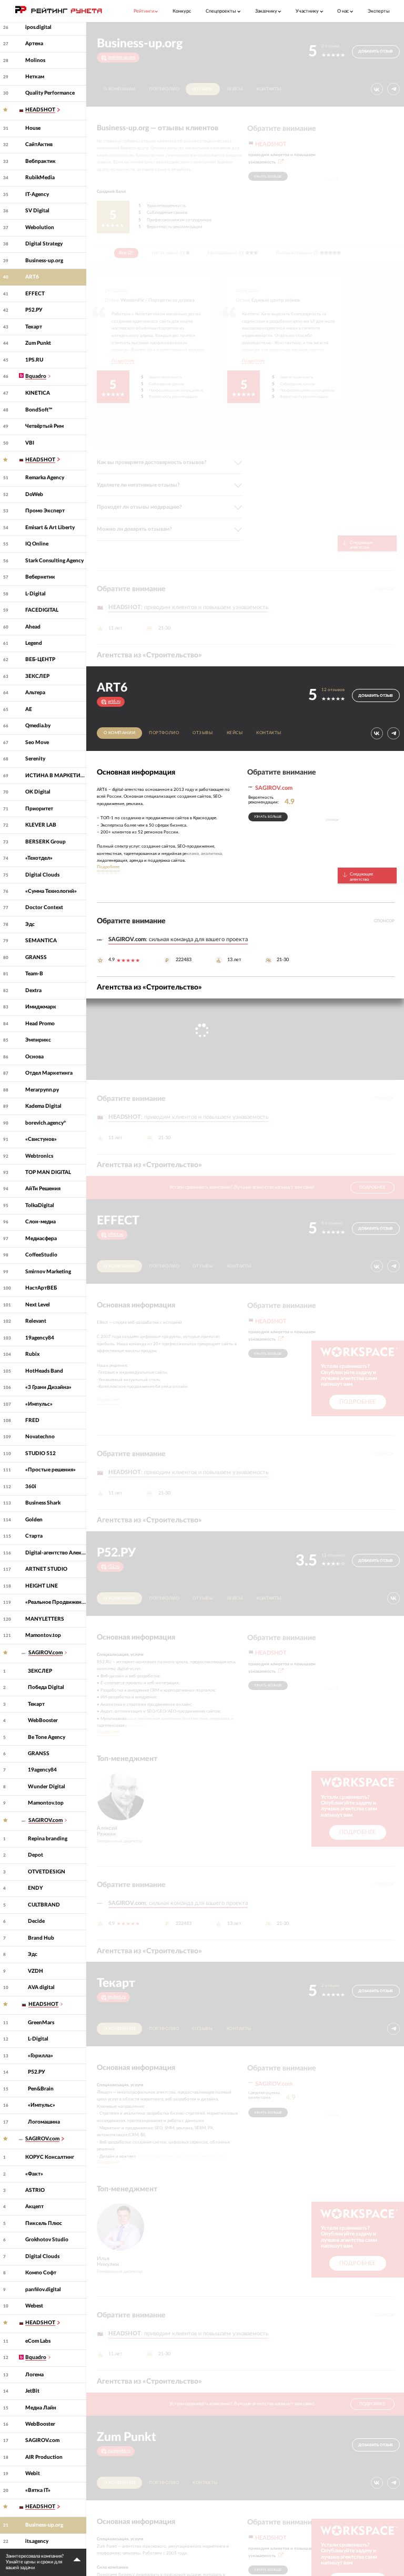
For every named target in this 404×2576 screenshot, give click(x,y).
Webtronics (39, 1156)
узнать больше (268, 177)
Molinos (35, 60)
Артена (34, 44)
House (33, 128)
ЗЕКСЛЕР (37, 676)
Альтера (35, 693)
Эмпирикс (38, 1040)
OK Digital (38, 792)
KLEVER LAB (41, 825)
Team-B (34, 974)
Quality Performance (50, 93)
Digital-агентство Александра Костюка (56, 1553)
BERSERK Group (46, 842)
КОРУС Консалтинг (50, 2157)
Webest (34, 2306)
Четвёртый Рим (44, 426)
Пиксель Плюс (44, 2223)
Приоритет (39, 809)
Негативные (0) (168, 253)
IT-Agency (37, 194)
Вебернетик (40, 577)
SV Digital (37, 211)
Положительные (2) (297, 253)
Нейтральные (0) (226, 253)
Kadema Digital (43, 1106)
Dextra (33, 991)
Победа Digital (46, 1687)
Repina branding (48, 1839)
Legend (34, 643)
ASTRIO (35, 2190)
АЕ (29, 709)
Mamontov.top (43, 1635)
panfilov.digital (43, 2290)
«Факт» (34, 2174)
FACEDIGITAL (42, 610)
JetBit (32, 2391)
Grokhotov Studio (47, 2240)
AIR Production (44, 2457)
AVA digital (41, 1987)
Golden (34, 1520)
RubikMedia (40, 178)
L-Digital (36, 594)
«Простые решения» (50, 1470)
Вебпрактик (41, 161)
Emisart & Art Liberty (50, 528)
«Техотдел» (39, 858)
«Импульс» (39, 1404)
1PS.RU (34, 360)
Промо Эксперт (45, 511)
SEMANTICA (41, 941)
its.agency (37, 2541)
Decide (36, 1921)
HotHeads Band (44, 1371)
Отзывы (203, 89)
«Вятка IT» (38, 2490)
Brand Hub (41, 1938)
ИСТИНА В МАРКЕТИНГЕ (56, 776)
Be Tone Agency (47, 1737)
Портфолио (164, 89)
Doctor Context (44, 908)
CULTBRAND (44, 1905)
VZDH (36, 1971)
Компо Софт (41, 2273)
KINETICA (38, 393)
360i (31, 1487)
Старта (34, 1536)
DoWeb (34, 494)
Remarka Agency (45, 478)
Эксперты (379, 11)
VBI (30, 443)
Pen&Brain (41, 2089)
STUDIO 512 (41, 1454)
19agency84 (40, 1338)
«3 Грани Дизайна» (48, 1387)
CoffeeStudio (41, 1255)
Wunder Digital (47, 1787)
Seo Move (37, 743)
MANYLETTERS (45, 1619)
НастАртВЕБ (41, 1288)
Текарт (34, 327)
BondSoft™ (39, 410)
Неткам (35, 77)
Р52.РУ (34, 310)
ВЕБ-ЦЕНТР (40, 660)
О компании (120, 89)
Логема (34, 2375)
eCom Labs (38, 2341)
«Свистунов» (41, 1139)
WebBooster (43, 1720)
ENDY (36, 1888)
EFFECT (35, 294)
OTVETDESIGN (47, 1872)
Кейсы (235, 89)
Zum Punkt (38, 343)
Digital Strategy (44, 244)
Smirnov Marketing (48, 1272)
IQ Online (37, 544)
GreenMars (41, 2023)
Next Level (38, 1305)
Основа (34, 1057)
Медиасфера (41, 1239)
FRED (32, 1420)
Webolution (40, 228)
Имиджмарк (41, 1007)
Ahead (33, 627)
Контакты (269, 89)
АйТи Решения (43, 1189)
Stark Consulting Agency (54, 561)
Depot (36, 1855)
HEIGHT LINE (42, 1586)
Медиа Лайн (41, 2408)
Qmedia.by (38, 726)
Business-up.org (44, 261)
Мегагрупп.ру (42, 1090)
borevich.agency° (46, 1123)
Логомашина (44, 2122)
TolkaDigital (40, 1205)
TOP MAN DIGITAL (48, 1172)
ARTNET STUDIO (46, 1569)
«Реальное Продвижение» (56, 1602)
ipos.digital (38, 27)
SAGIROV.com (42, 2440)
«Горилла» (41, 2056)
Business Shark (43, 1503)
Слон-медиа (41, 1222)
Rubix (32, 1354)
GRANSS (36, 957)
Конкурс (182, 11)
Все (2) (126, 253)
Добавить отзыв (376, 51)
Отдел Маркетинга (49, 1073)
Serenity (35, 759)
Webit (33, 2474)
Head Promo (40, 1024)
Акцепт (34, 2207)
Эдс (30, 924)
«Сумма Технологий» (51, 891)
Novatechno (40, 1437)
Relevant (36, 1321)
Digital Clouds (42, 875)
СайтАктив (39, 145)
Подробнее (123, 361)
